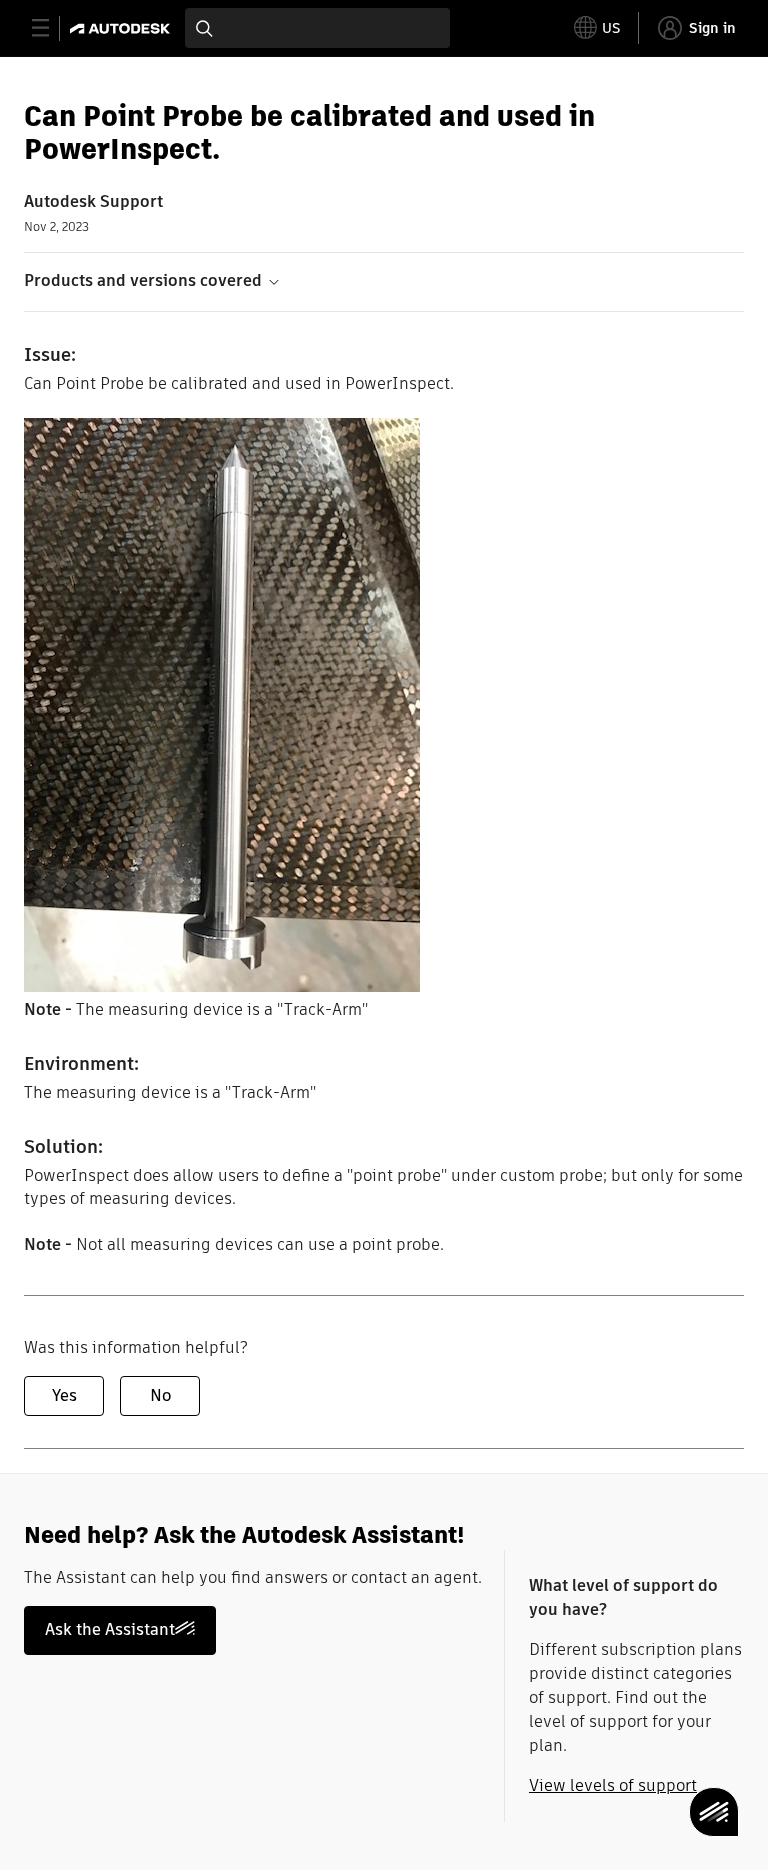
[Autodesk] (122, 28)
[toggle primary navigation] (51, 28)
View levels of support (613, 1785)
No (160, 1395)
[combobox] (317, 28)
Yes (64, 1395)
